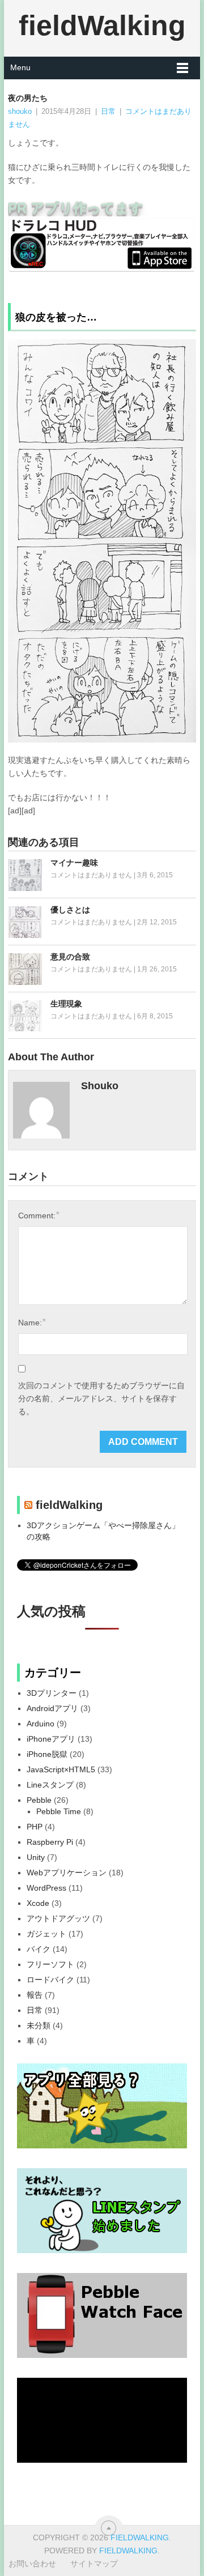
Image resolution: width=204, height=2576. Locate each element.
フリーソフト (50, 1964)
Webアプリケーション (67, 1873)
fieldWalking (102, 25)
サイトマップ (94, 2564)
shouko (20, 111)
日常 (108, 111)
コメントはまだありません (91, 875)
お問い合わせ (32, 2564)
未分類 (39, 2025)
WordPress (46, 1888)
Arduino (41, 1724)
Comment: (39, 1215)
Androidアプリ (52, 1708)
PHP (35, 1827)
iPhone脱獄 (47, 1754)
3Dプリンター (52, 1693)
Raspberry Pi (50, 1842)
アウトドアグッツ (58, 1918)
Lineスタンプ (50, 1785)
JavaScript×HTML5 (61, 1769)
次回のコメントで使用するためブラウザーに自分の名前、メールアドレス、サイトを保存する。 (101, 1398)
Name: (32, 1322)
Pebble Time (59, 1811)
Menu (20, 67)
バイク (39, 1949)
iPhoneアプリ (51, 1739)
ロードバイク (50, 1980)
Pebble (39, 1800)
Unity (36, 1857)
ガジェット (46, 1934)
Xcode (38, 1903)
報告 (35, 1995)
